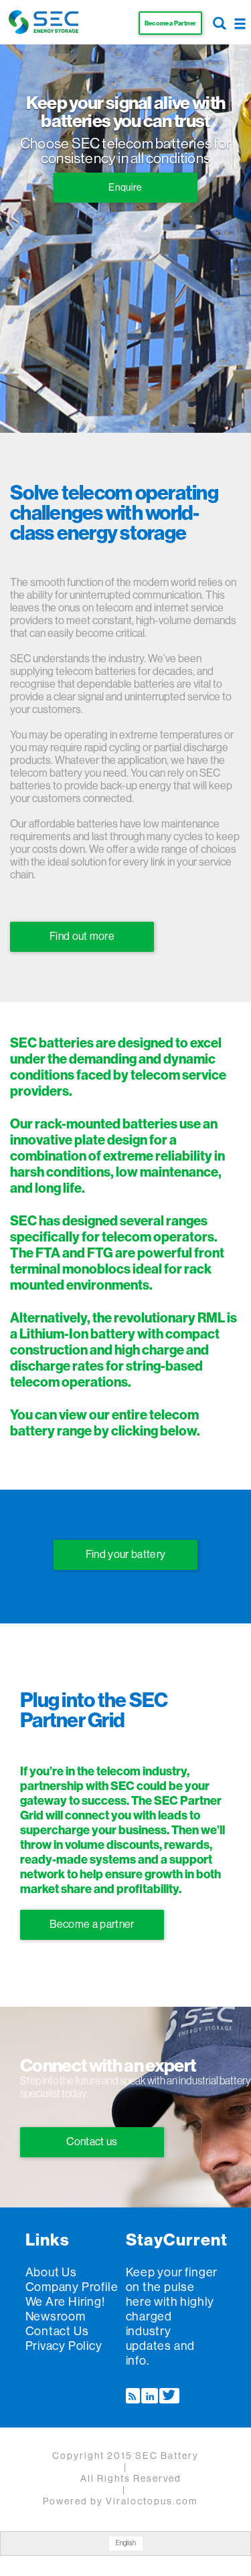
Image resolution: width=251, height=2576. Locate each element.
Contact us (92, 2142)
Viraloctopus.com (152, 2502)
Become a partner (92, 1924)
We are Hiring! (65, 2302)
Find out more (82, 936)
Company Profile (72, 2287)
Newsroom (56, 2316)
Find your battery (125, 1555)
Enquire (125, 188)
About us (51, 2272)
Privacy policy (64, 2346)
